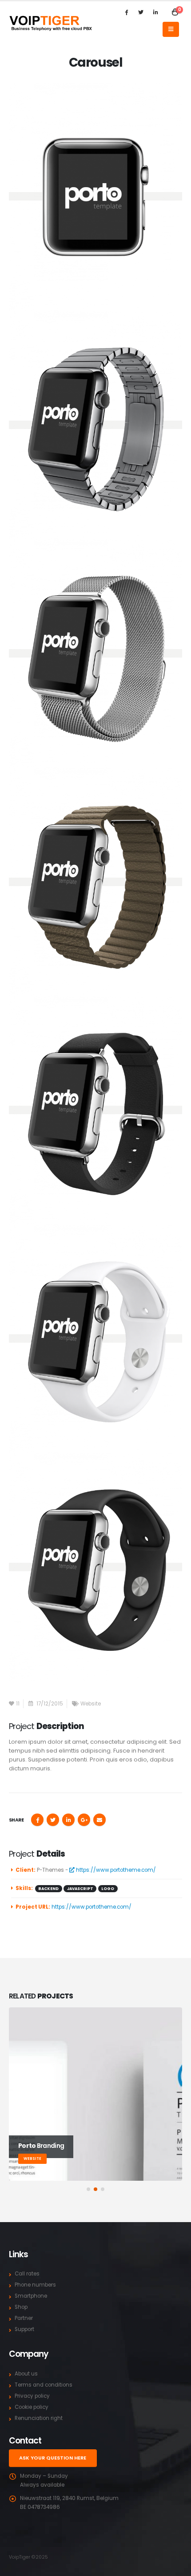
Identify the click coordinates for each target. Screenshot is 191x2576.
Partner (24, 2318)
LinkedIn (68, 1820)
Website (91, 1704)
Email (99, 1820)
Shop (21, 2307)
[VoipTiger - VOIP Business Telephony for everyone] (51, 23)
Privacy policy (32, 2396)
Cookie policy (32, 2407)
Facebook (37, 1820)
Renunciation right (39, 2418)
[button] (88, 2189)
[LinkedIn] (155, 12)
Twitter (53, 1820)
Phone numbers (35, 2285)
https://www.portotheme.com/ (115, 1870)
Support (24, 2329)
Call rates (27, 2274)
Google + (84, 1820)
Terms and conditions (44, 2385)
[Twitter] (141, 12)
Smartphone (31, 2296)
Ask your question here (53, 2458)
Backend (48, 1889)
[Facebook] (126, 12)
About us (26, 2374)
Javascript (80, 1889)
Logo (108, 1889)
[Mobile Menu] (171, 29)
